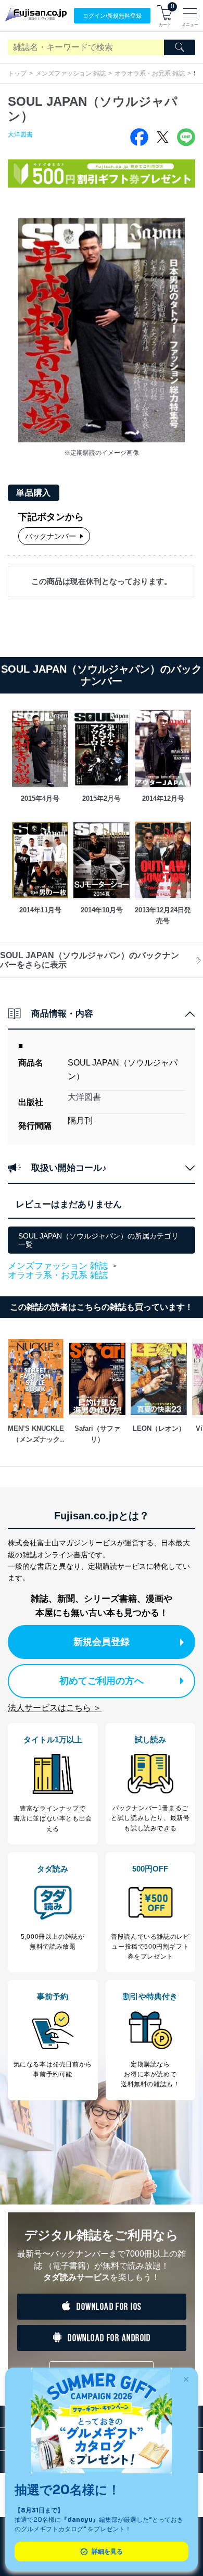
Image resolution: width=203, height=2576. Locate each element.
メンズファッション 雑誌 (71, 73)
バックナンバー (50, 536)
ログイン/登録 (112, 16)
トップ (17, 73)
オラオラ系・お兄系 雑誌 (150, 73)
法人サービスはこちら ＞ (55, 1708)
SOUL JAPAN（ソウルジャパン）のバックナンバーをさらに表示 (90, 960)
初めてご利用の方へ (102, 1681)
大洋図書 (20, 134)
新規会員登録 (102, 1642)
